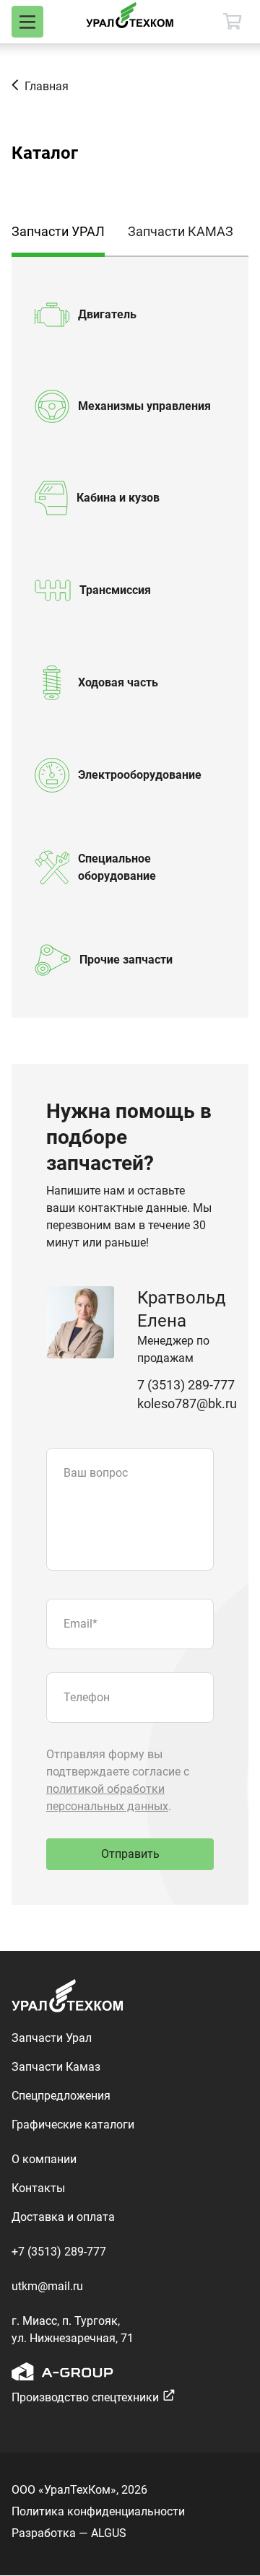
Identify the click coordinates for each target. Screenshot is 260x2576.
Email (81, 1624)
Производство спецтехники (85, 2397)
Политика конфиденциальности (98, 2511)
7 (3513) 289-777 (186, 1385)
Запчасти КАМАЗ (181, 231)
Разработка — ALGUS (69, 2533)
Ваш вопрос (96, 1473)
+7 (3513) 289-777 (59, 2252)
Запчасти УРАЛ (58, 231)
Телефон (87, 1697)
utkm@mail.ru (47, 2286)
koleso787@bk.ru (187, 1403)
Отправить (130, 1854)
